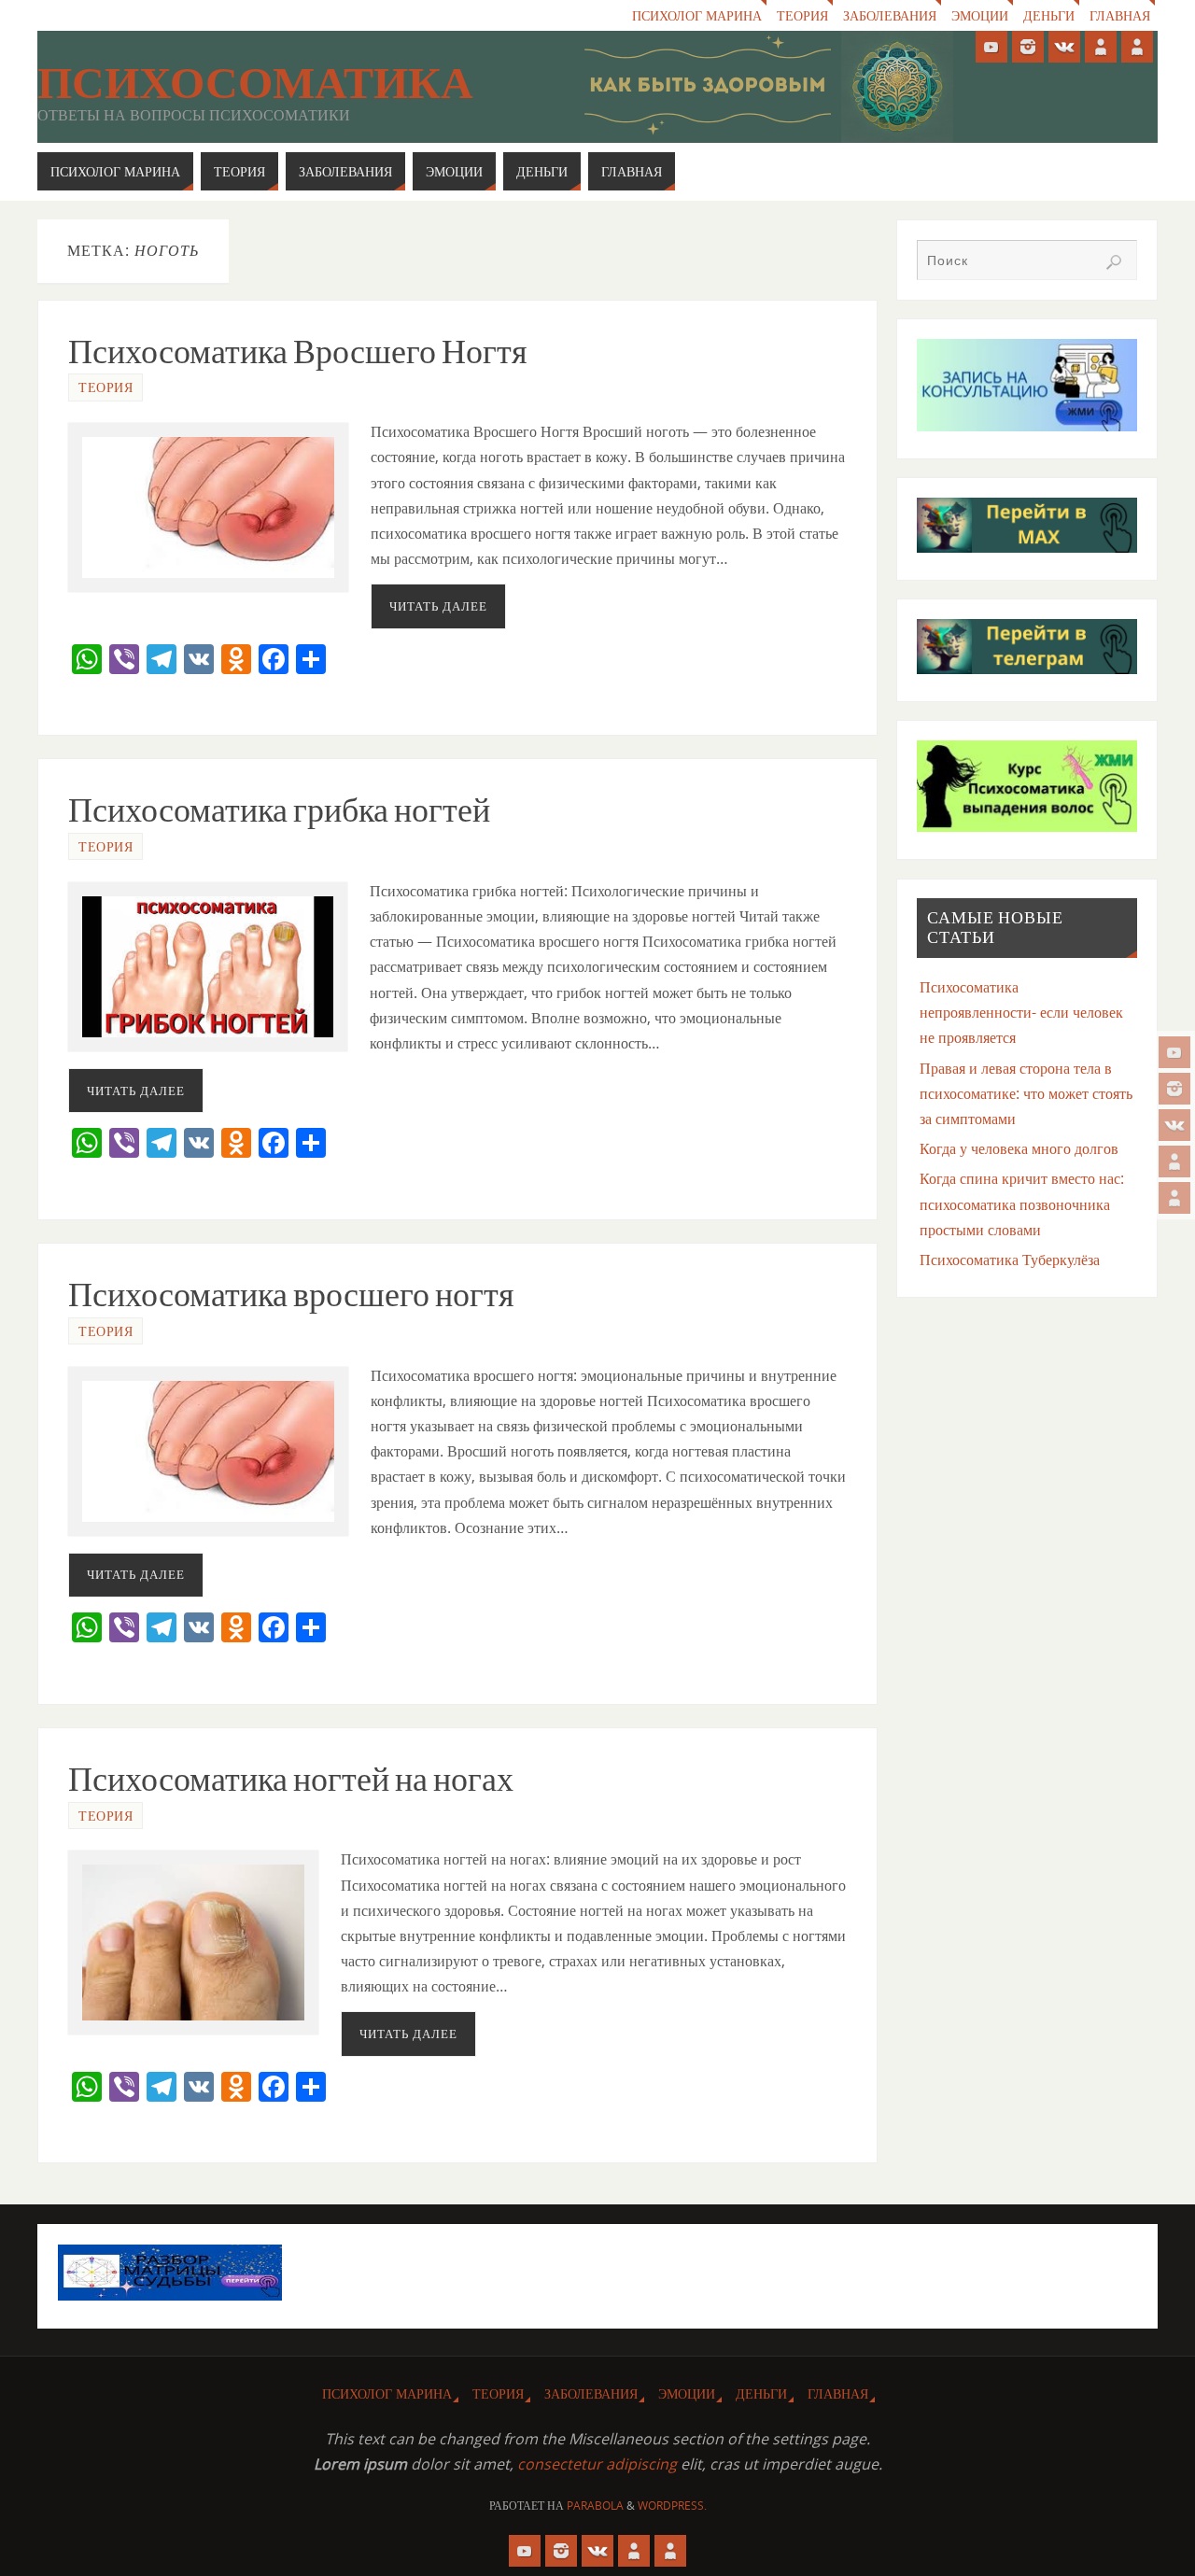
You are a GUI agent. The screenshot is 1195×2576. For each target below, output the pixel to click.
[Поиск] (1114, 262)
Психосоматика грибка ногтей (279, 810)
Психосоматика (255, 83)
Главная (1120, 15)
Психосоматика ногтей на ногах (291, 1779)
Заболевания (890, 15)
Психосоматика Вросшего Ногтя (298, 352)
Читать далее (438, 606)
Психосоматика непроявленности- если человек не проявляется (1021, 1012)
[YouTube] (1174, 1052)
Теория (802, 15)
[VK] (1174, 1125)
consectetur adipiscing (597, 2464)
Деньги (1049, 15)
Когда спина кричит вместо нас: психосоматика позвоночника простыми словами (1022, 1204)
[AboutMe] (1174, 1161)
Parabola (595, 2506)
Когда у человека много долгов (1019, 1148)
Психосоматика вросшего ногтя (291, 1295)
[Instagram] (1174, 1089)
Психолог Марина (697, 15)
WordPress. (672, 2506)
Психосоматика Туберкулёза (1010, 1260)
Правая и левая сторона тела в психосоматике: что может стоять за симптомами (1026, 1093)
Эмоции (980, 15)
